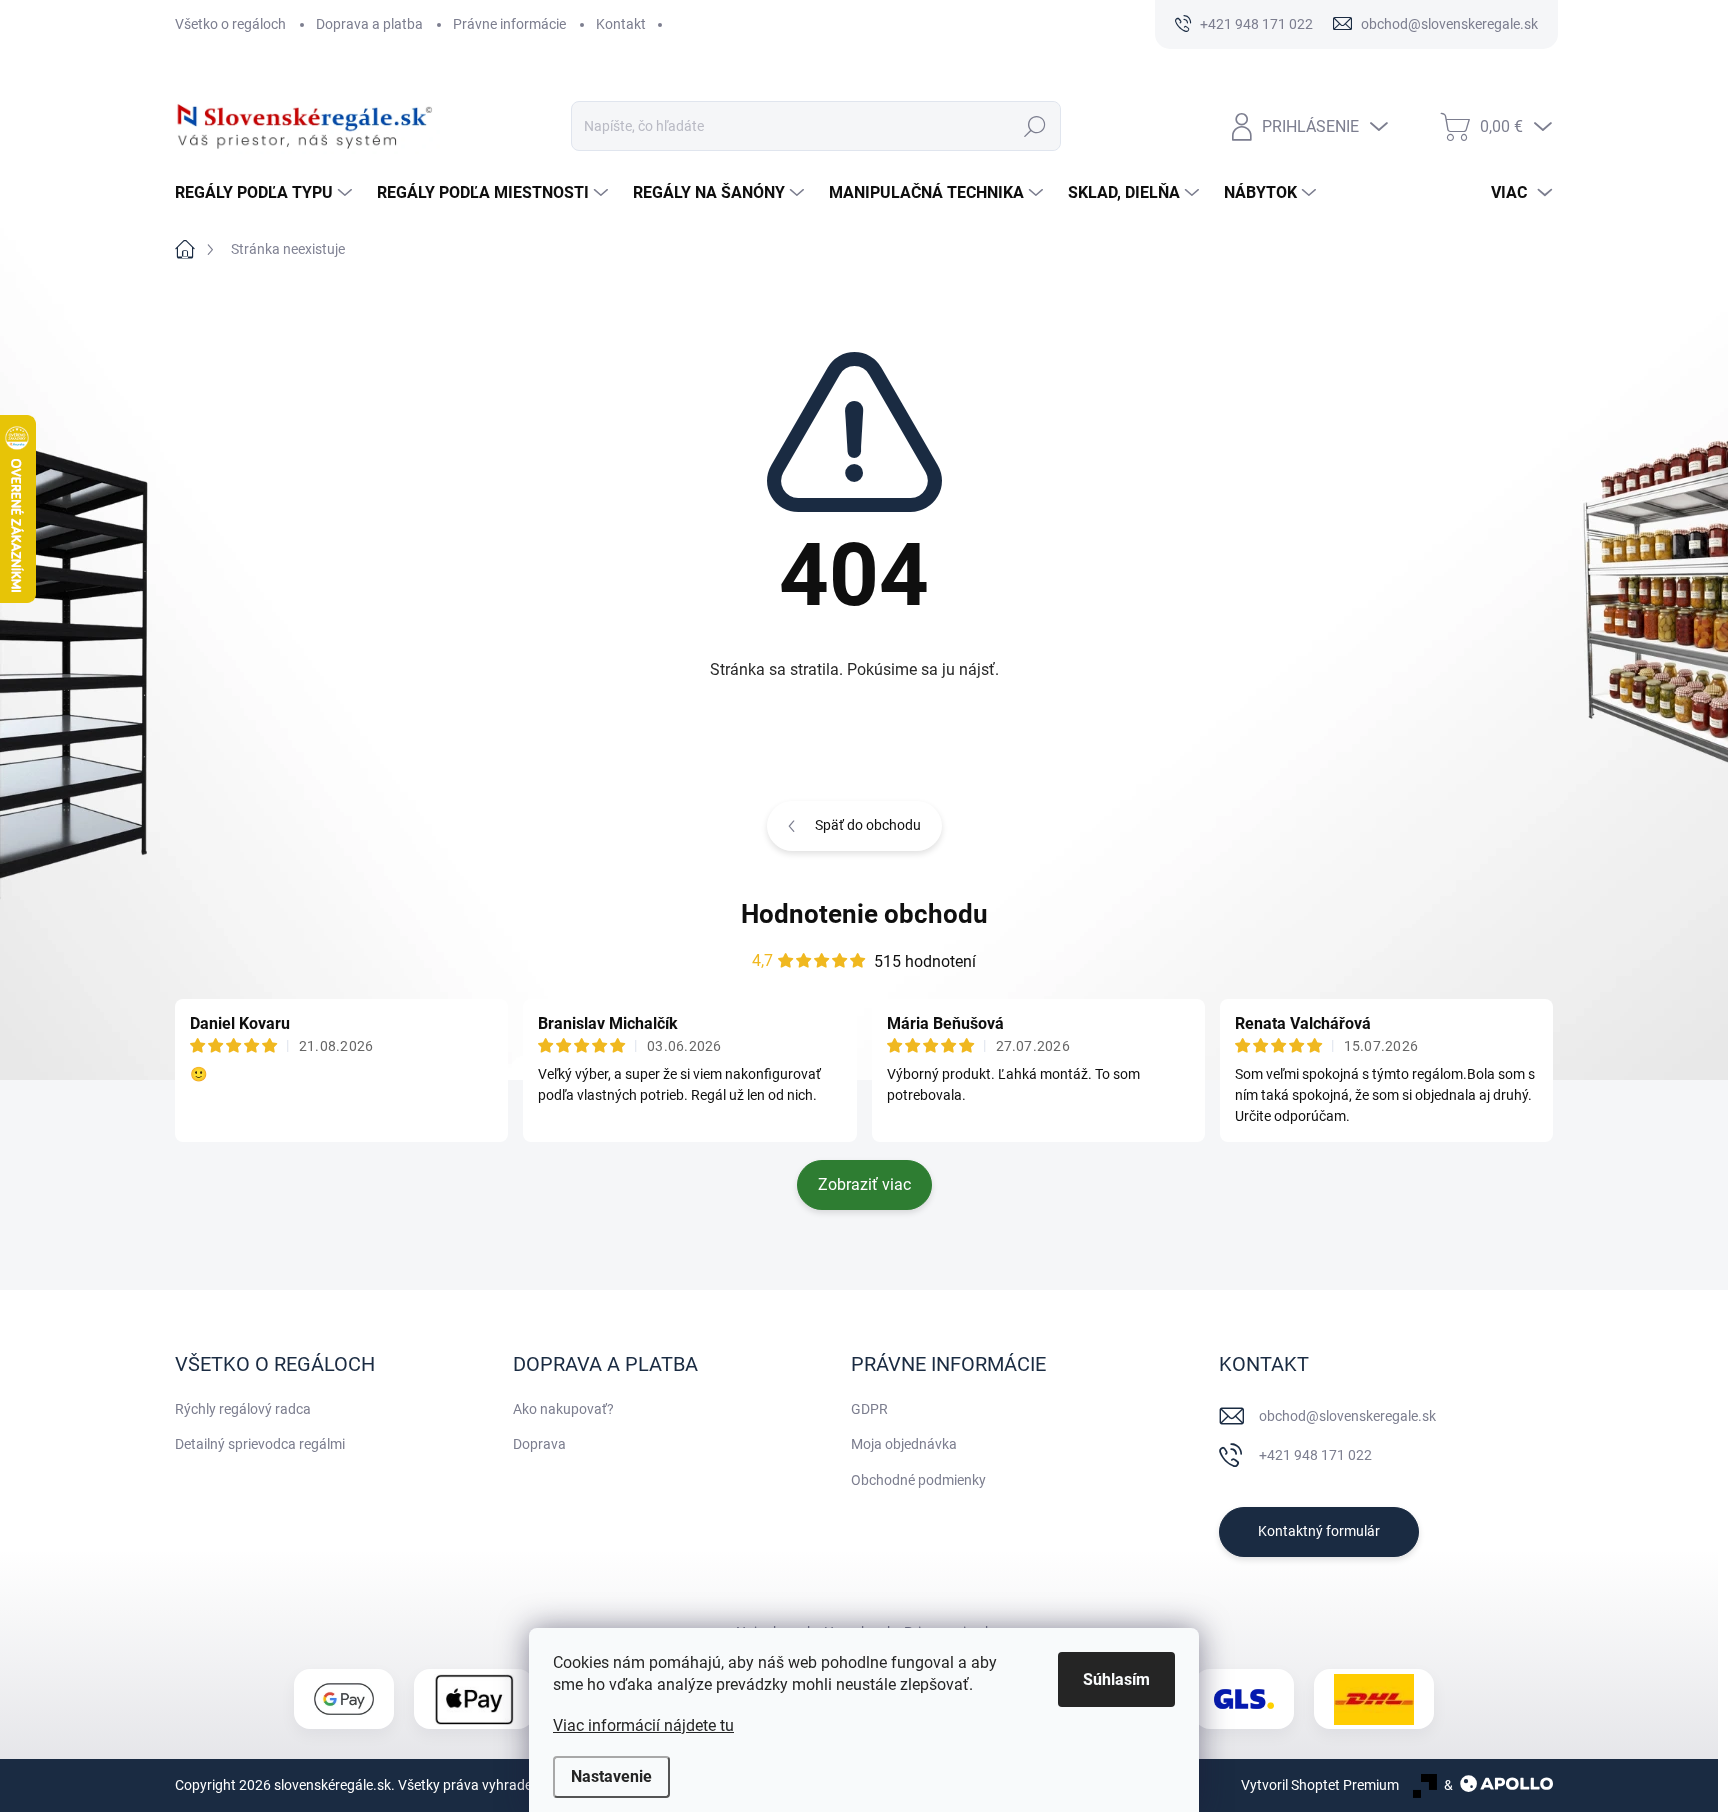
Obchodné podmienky (918, 1480)
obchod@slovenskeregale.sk (1347, 1416)
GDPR (869, 1409)
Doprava (539, 1444)
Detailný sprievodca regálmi (260, 1444)
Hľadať (1034, 126)
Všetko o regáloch (230, 24)
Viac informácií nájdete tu (643, 1725)
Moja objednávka (904, 1444)
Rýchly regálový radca (243, 1409)
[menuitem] (266, 193)
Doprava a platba (369, 24)
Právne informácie (509, 24)
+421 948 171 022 (1315, 1455)
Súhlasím (1116, 1679)
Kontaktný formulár (1319, 1531)
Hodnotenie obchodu (864, 914)
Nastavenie (611, 1776)
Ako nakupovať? (563, 1409)
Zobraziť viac (864, 1184)
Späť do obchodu (868, 825)
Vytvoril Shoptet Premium (1320, 1785)
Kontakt (621, 24)
